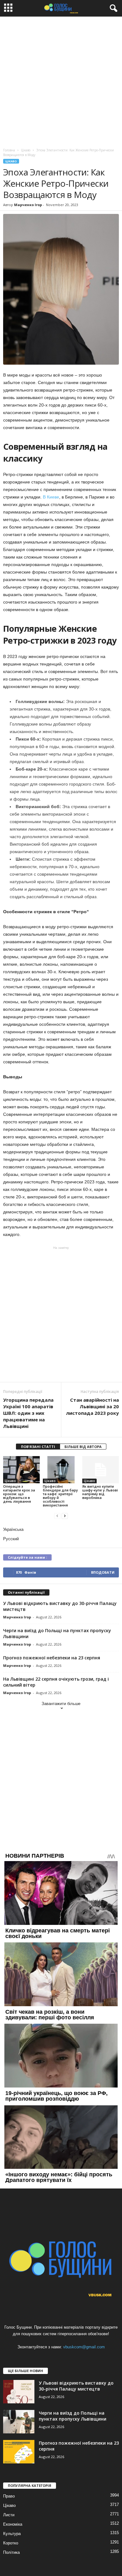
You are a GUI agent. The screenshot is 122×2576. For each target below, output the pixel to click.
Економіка (13, 2524)
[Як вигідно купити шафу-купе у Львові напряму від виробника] (101, 1470)
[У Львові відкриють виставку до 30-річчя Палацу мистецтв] (19, 2392)
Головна (9, 150)
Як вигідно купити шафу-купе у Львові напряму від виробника (100, 1492)
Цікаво (11, 161)
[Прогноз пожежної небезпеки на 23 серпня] (19, 2452)
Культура (12, 2534)
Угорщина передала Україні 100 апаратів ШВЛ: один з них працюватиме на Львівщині (28, 1413)
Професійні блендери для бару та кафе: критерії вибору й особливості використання (60, 1496)
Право (9, 2496)
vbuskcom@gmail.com (84, 2347)
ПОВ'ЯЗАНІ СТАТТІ (38, 1447)
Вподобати (103, 1572)
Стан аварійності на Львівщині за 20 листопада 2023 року (92, 1406)
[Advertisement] (61, 81)
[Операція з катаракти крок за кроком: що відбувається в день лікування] (21, 1470)
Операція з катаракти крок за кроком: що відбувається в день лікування (19, 1494)
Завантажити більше (61, 1704)
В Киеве (51, 497)
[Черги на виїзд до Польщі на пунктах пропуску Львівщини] (19, 2422)
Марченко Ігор (28, 205)
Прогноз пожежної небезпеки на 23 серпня (52, 1658)
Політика (11, 2552)
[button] (112, 8)
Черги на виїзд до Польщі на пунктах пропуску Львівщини (73, 2416)
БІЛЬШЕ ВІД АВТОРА (83, 1447)
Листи (9, 2515)
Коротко (11, 2543)
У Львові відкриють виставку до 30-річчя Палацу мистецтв (76, 2386)
